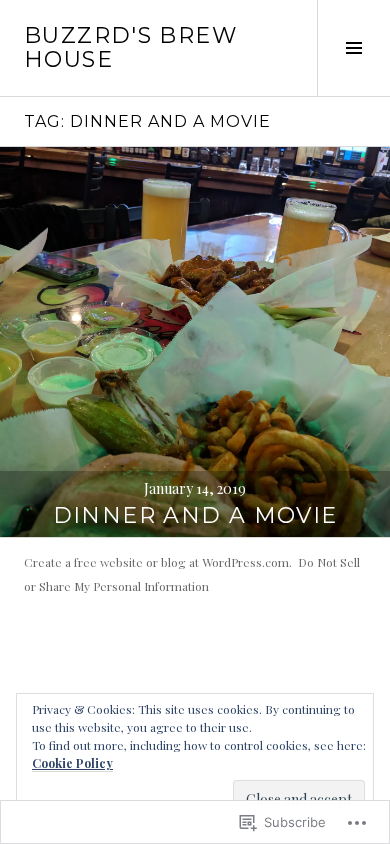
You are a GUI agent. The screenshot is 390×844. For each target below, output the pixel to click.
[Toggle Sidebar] (353, 48)
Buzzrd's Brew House (130, 47)
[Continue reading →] (195, 342)
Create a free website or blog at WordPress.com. (158, 562)
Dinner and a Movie (195, 515)
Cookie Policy (72, 763)
